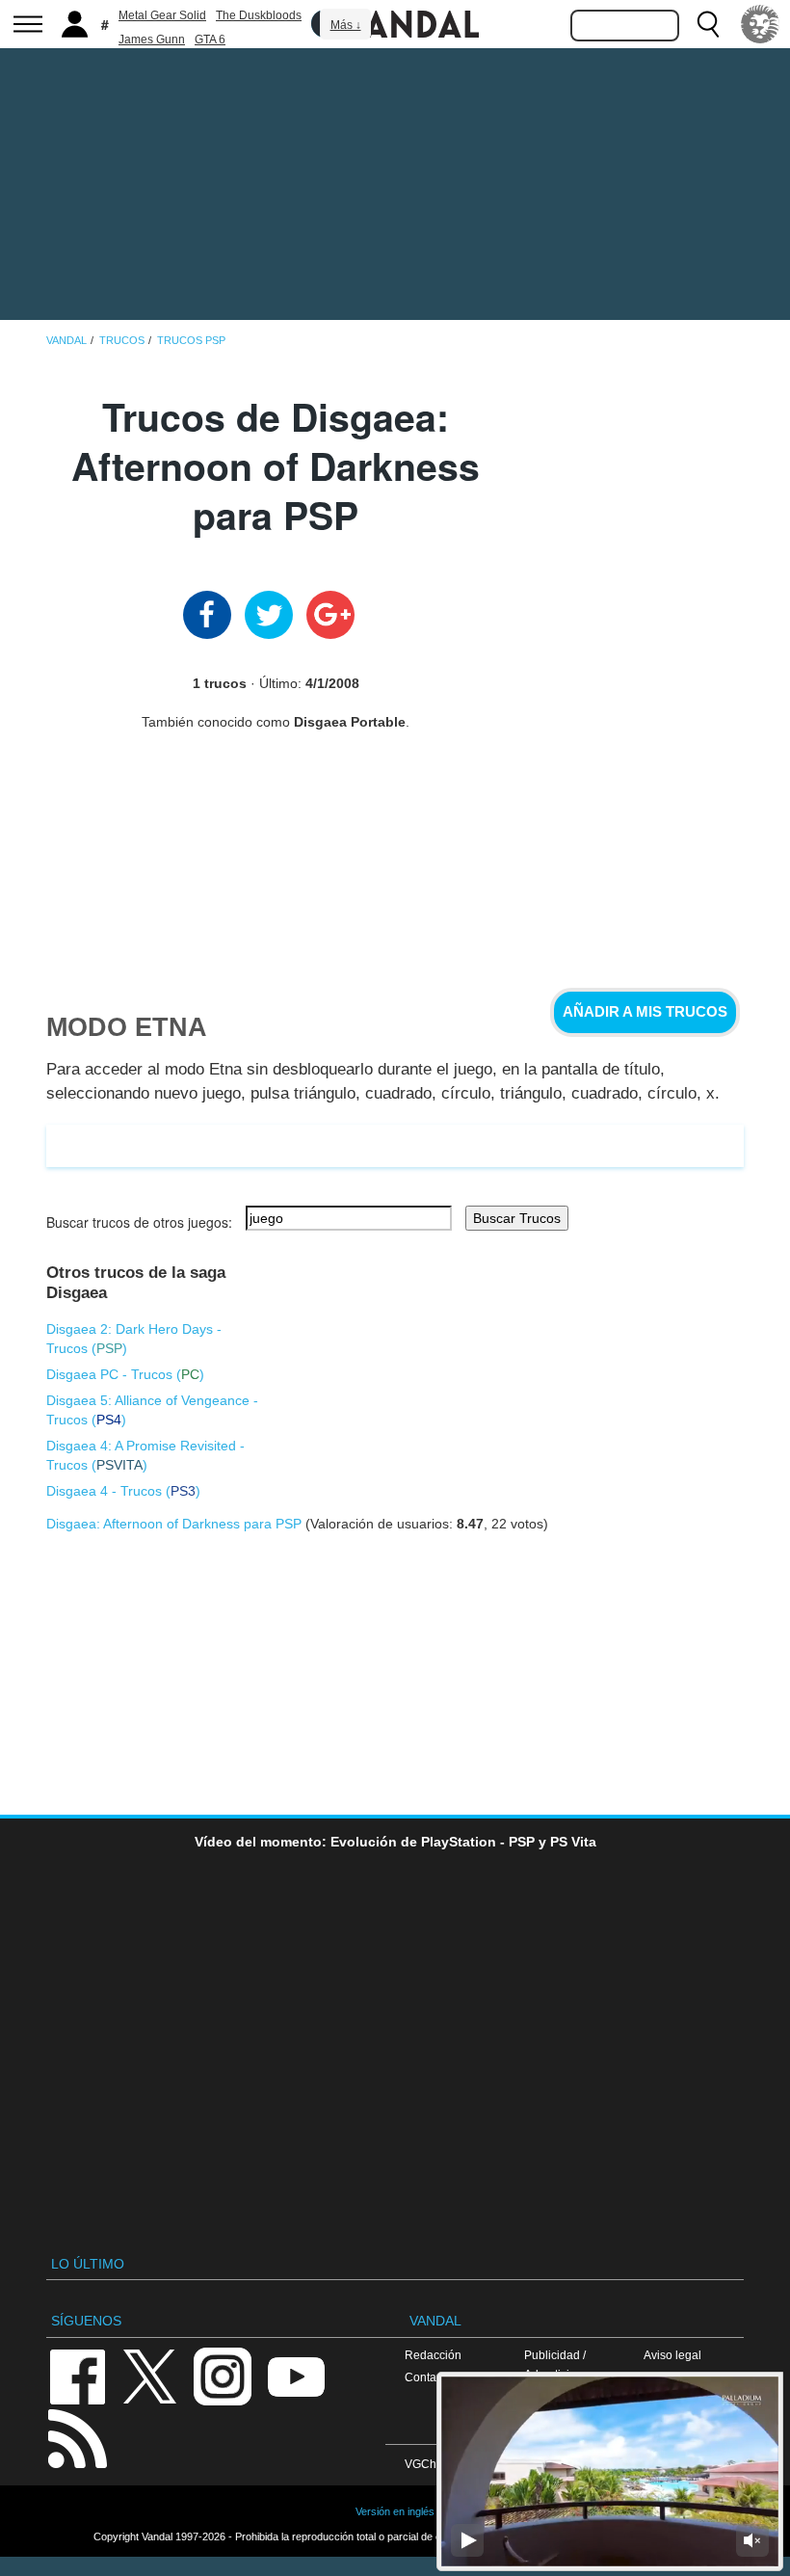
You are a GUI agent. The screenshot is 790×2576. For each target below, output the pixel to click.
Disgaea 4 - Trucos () (123, 1491)
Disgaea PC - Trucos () (125, 1374)
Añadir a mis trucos (645, 1012)
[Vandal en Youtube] (296, 2375)
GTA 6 (210, 40)
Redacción (433, 2355)
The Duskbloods (259, 15)
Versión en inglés (395, 2511)
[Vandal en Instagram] (223, 2375)
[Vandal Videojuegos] (395, 22)
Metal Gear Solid (162, 15)
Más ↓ (346, 25)
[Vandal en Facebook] (77, 2375)
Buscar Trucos (517, 1218)
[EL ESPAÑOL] (760, 24)
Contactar (430, 2377)
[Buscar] (708, 24)
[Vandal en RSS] (77, 2437)
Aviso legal (672, 2355)
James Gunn (152, 40)
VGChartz (430, 2464)
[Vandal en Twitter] (150, 2375)
